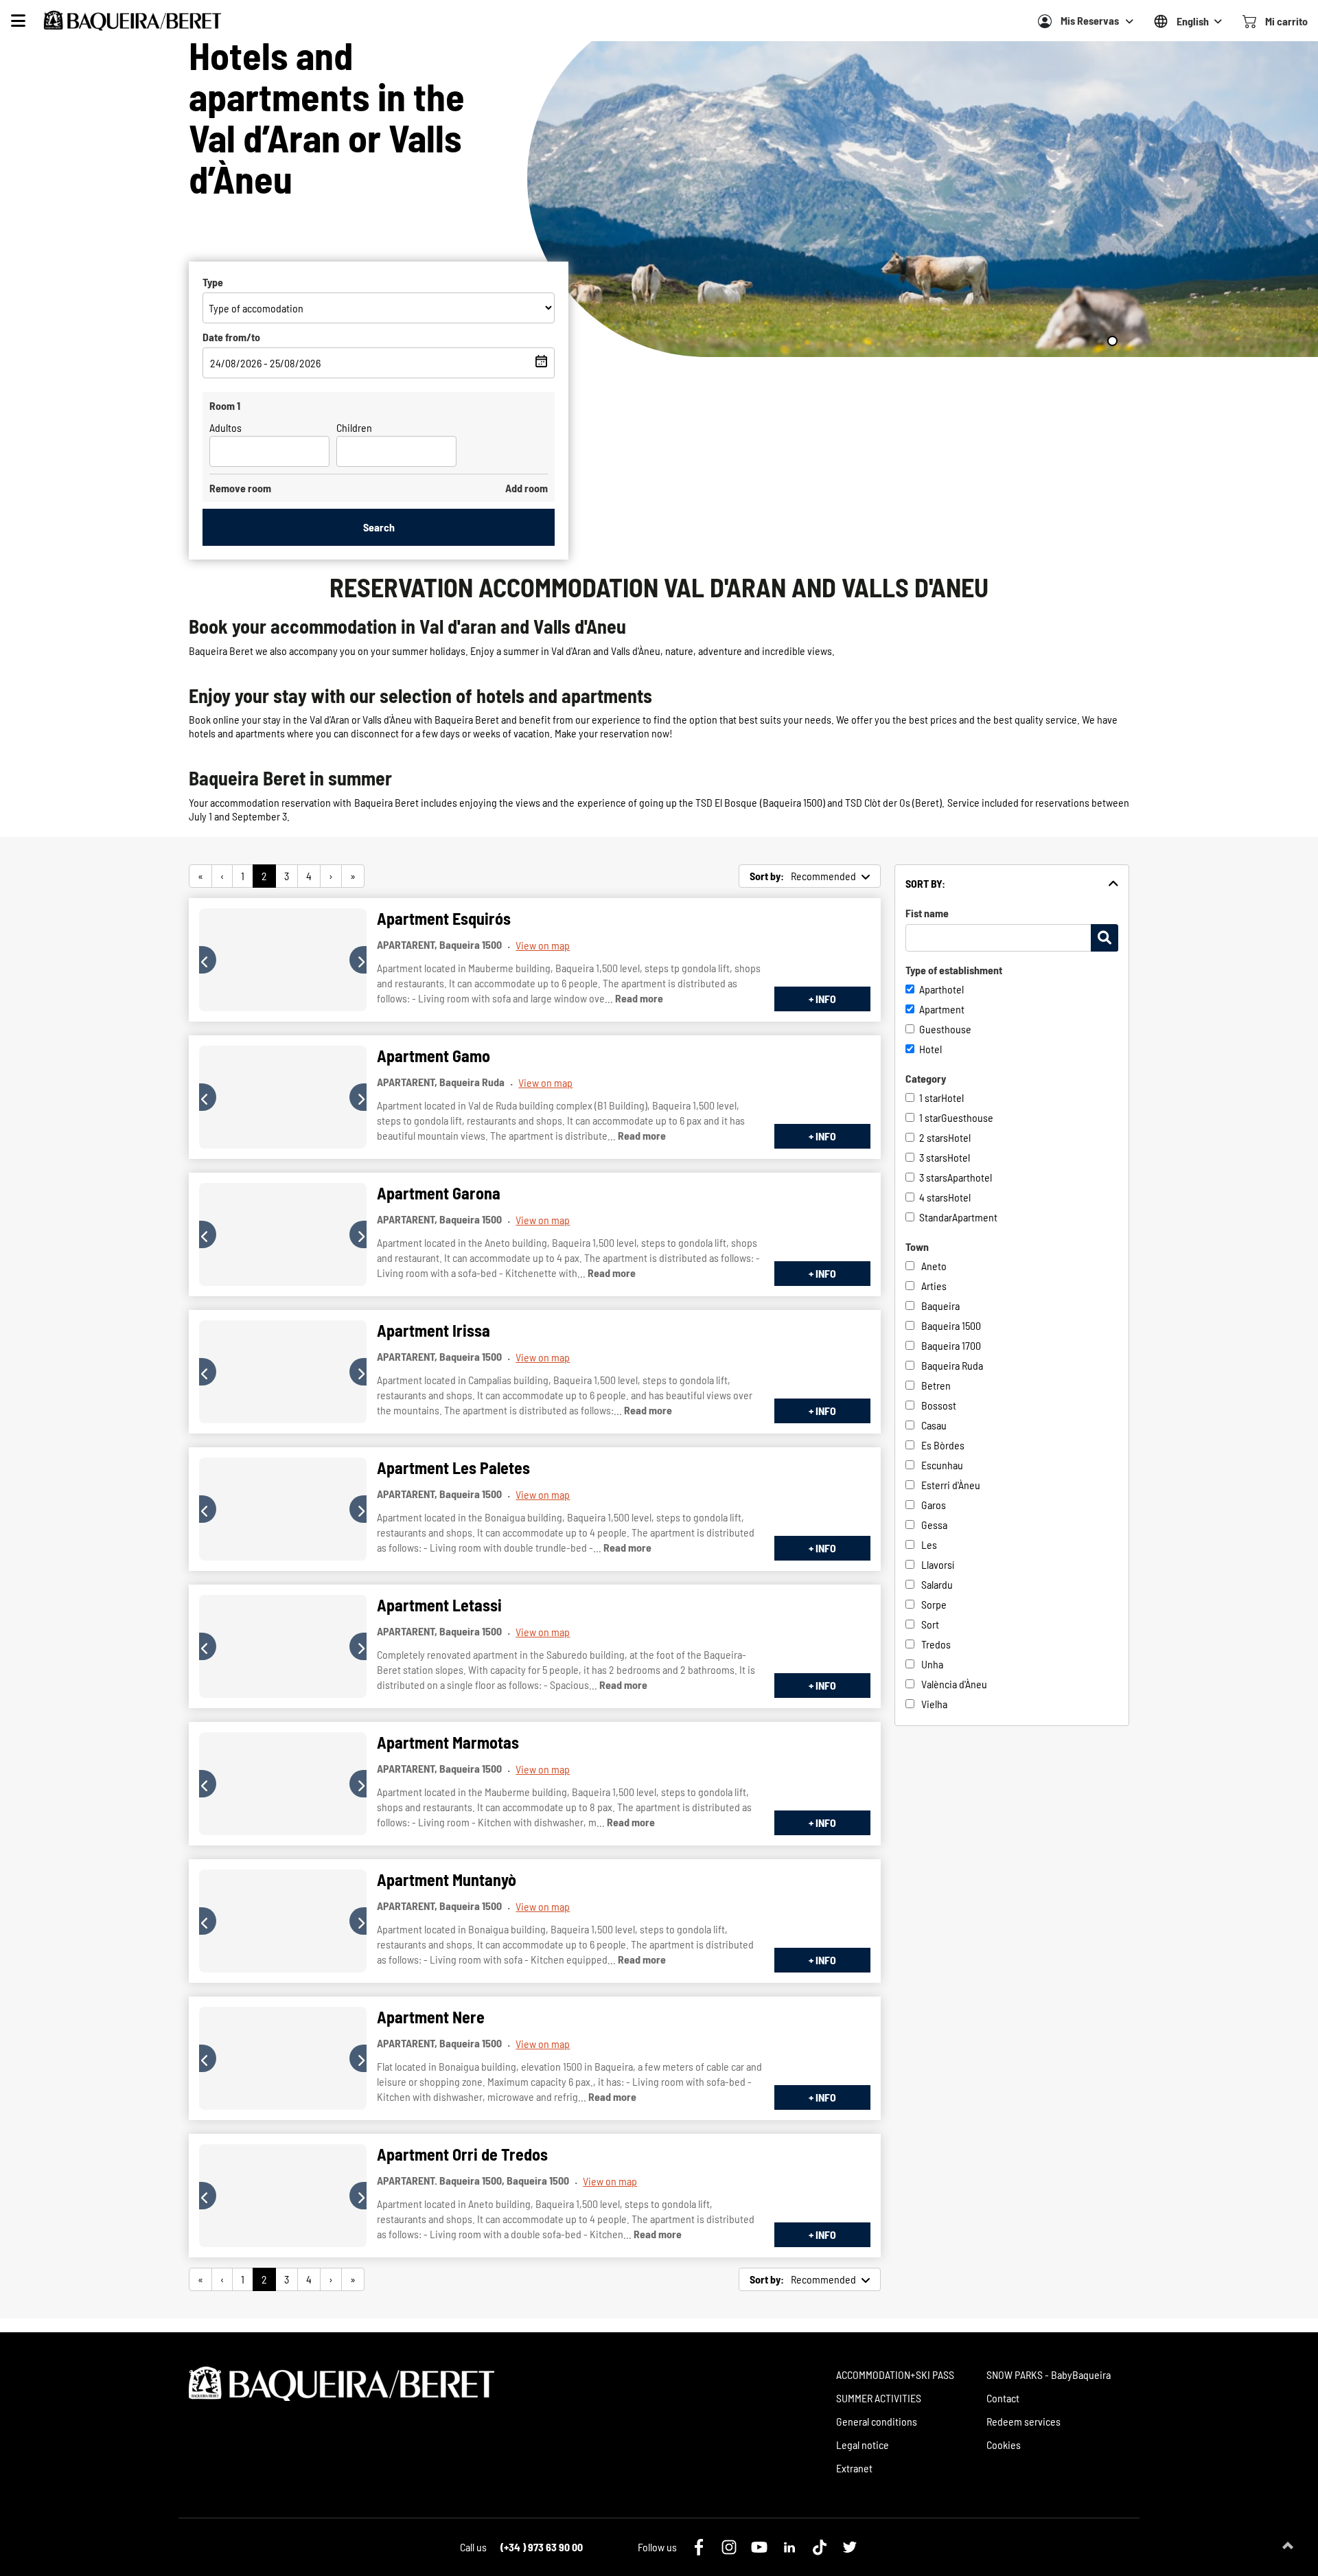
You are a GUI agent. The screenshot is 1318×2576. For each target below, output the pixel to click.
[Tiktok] (820, 2547)
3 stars (933, 1157)
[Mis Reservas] (1045, 21)
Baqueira (940, 1306)
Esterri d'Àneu (951, 1485)
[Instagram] (729, 2547)
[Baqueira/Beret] (132, 21)
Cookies (1004, 2445)
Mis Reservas (1090, 20)
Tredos (936, 1644)
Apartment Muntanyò (447, 1879)
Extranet (854, 2468)
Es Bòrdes (943, 1445)
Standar (936, 1217)
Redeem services (1024, 2421)
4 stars (934, 1197)
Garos (934, 1505)
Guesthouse (945, 1029)
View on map (543, 945)
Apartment (942, 1009)
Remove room (240, 488)
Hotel (930, 1049)
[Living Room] (283, 1646)
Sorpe (934, 1604)
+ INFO (822, 999)
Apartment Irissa (433, 1330)
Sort (930, 1624)
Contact (1003, 2398)
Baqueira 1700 (951, 1345)
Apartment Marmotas (448, 1742)
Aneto (934, 1266)
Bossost (939, 1405)
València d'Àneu (954, 1684)
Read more (639, 998)
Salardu (937, 1584)
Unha (932, 1664)
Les (929, 1544)
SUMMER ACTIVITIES (879, 2398)
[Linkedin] (789, 2547)
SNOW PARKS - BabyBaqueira (1049, 2374)
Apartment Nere (431, 2017)
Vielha (934, 1704)
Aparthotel (941, 989)
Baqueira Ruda (952, 1365)
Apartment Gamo (433, 1056)
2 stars (934, 1137)
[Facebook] (699, 2547)
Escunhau (942, 1465)
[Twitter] (850, 2547)
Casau (934, 1425)
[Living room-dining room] (283, 960)
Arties (934, 1286)
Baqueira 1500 (951, 1325)
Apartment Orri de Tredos (462, 2154)
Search (379, 527)
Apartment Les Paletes (453, 1468)
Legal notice (863, 2445)
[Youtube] (759, 2547)
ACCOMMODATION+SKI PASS (895, 2374)
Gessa (934, 1525)
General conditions (877, 2421)
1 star (930, 1097)
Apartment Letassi (439, 1605)
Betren (936, 1385)
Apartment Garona (439, 1193)
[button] (208, 960)
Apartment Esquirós (444, 918)
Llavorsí (938, 1564)
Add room (527, 488)
